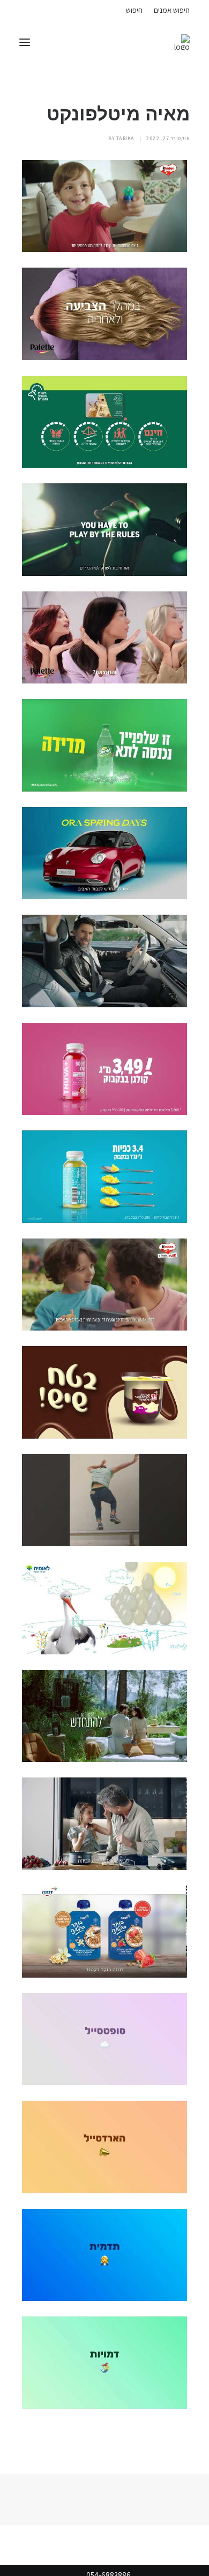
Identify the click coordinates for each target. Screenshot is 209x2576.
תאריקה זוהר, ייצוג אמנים (32, 9)
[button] (25, 42)
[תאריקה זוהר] (182, 42)
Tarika (125, 138)
